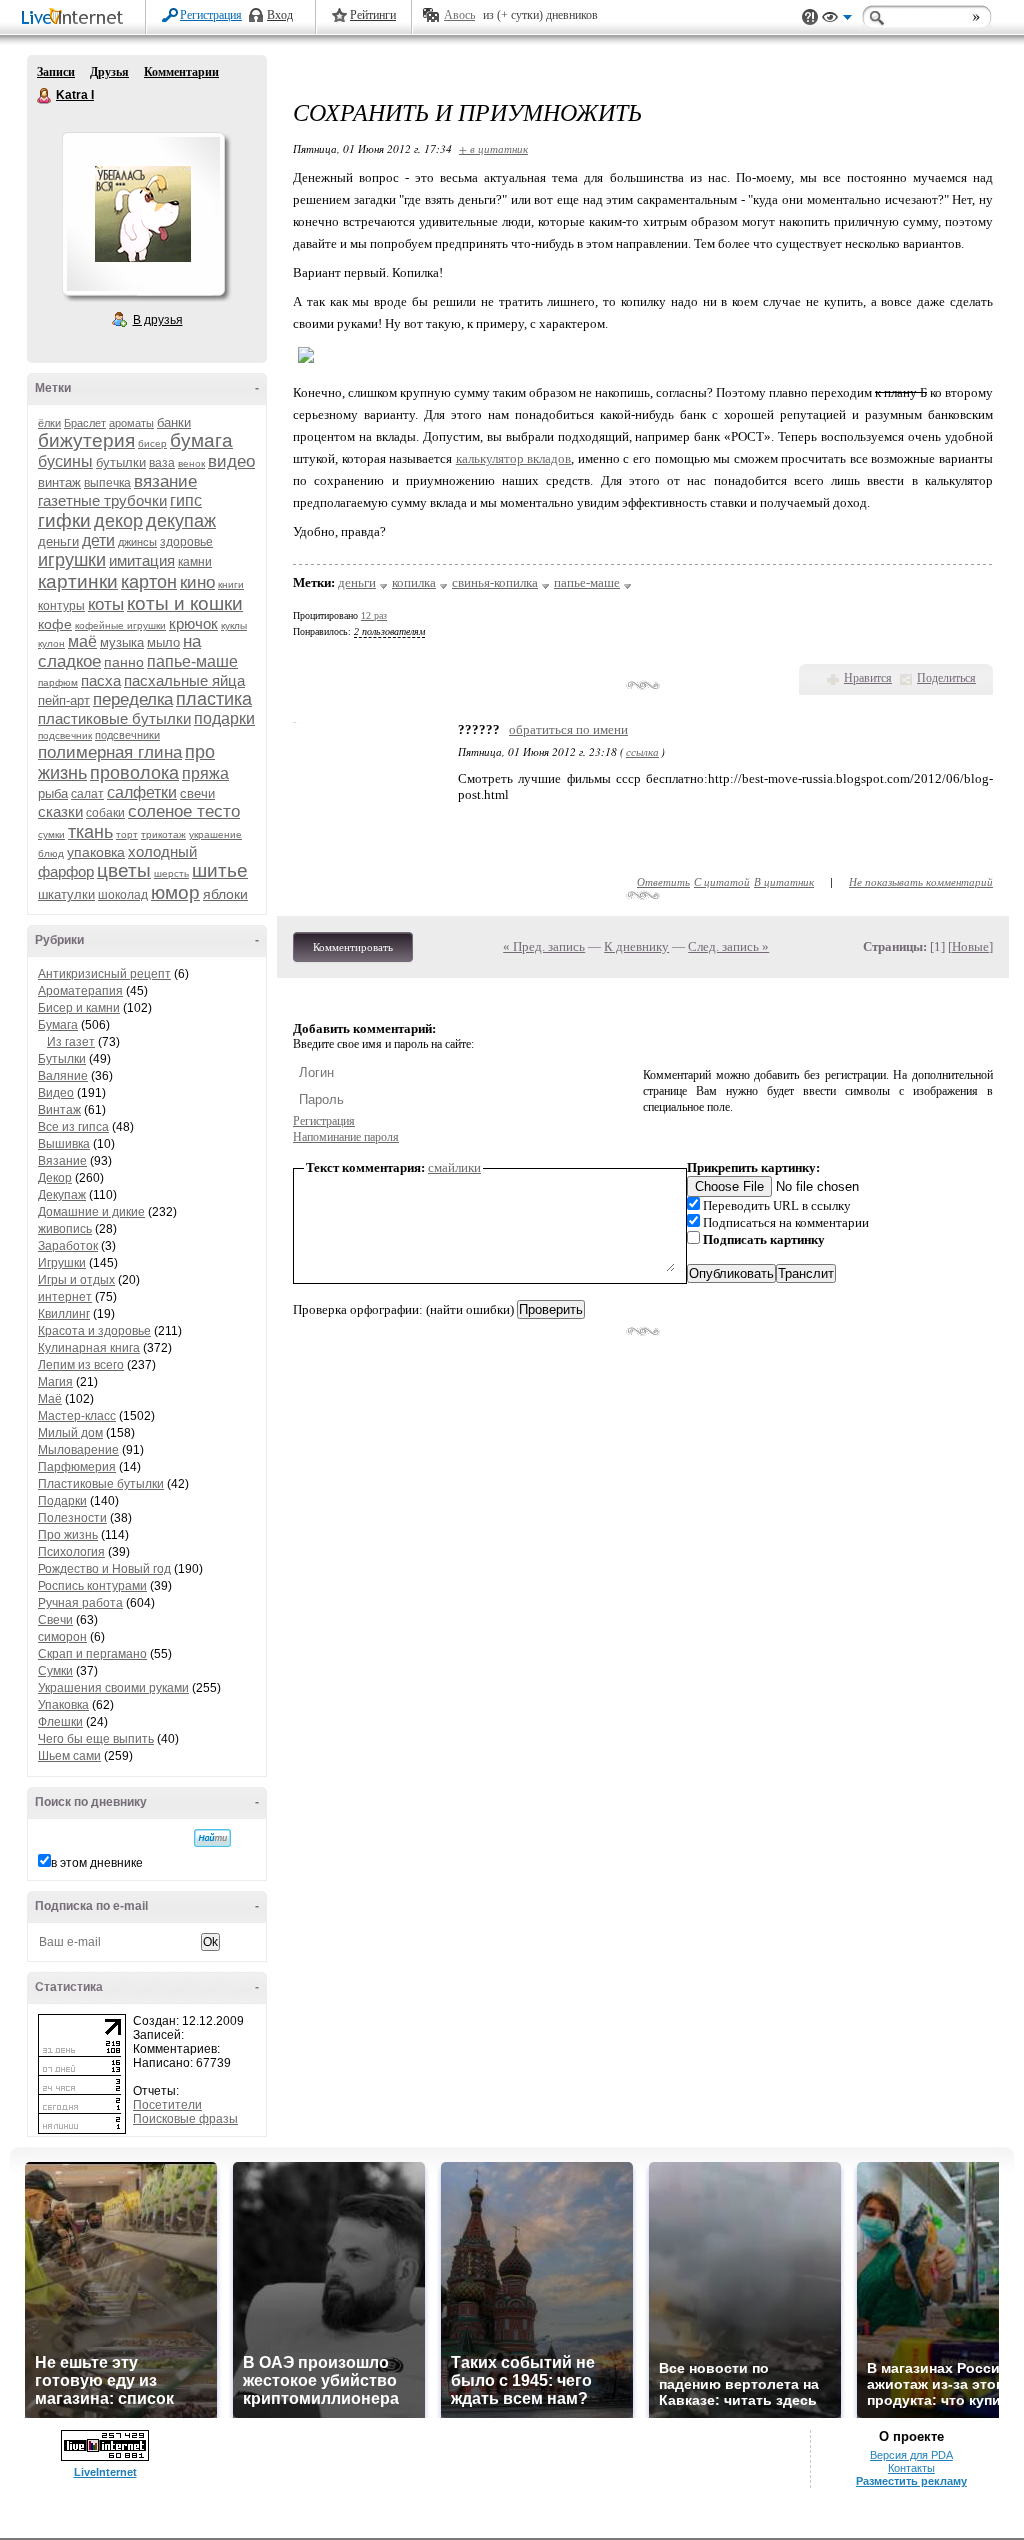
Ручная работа (80, 1603)
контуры (61, 606)
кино (197, 582)
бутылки (121, 462)
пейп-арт (64, 700)
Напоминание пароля (346, 1137)
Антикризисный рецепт (104, 974)
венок (191, 463)
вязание (165, 481)
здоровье (186, 542)
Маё (50, 1399)
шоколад (123, 895)
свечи (197, 793)
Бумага (58, 1025)
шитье (220, 870)
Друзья (109, 72)
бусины (65, 461)
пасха (101, 680)
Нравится (868, 678)
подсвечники (127, 735)
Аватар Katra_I (143, 214)
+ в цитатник (493, 148)
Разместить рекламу (911, 2481)
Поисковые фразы (185, 2119)
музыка (122, 642)
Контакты (911, 2468)
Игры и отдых (76, 1280)
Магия (55, 1382)
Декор (55, 1178)
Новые (970, 946)
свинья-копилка (495, 582)
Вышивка (64, 1144)
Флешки (60, 1722)
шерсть (171, 873)
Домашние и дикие (91, 1212)
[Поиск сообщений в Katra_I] (212, 1838)
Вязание (62, 1161)
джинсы (137, 542)
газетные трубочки (102, 500)
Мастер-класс (77, 1416)
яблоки (225, 894)
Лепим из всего (81, 1365)
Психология (71, 1552)
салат (87, 794)
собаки (105, 813)
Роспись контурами (92, 1586)
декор (118, 521)
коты (106, 604)
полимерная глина (110, 752)
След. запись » (728, 946)
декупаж (181, 521)
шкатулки (66, 894)
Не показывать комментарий (921, 881)
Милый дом (70, 1433)
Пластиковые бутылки (101, 1484)
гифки (64, 520)
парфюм (58, 682)
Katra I (45, 96)
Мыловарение (78, 1450)
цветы (124, 870)
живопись (65, 1229)
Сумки (55, 1671)
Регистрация (211, 15)
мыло (163, 642)
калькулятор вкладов (514, 458)
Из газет (71, 1042)
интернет (65, 1297)
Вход (280, 15)
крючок (193, 623)
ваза (162, 463)
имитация (142, 560)
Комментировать (353, 947)
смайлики (454, 1167)
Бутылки (62, 1059)
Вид (837, 20)
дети (98, 540)
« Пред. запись (544, 946)
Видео (56, 1093)
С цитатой (722, 881)
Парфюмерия (77, 1467)
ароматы (131, 423)
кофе (55, 624)
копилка (414, 582)
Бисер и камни (79, 1008)
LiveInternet (76, 18)
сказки (60, 811)
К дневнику (636, 946)
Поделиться (946, 678)
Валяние (63, 1076)
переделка (133, 699)
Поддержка (810, 17)
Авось (459, 15)
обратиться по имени (568, 729)
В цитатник (784, 881)
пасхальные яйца (184, 680)
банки (174, 422)
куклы (234, 625)
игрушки (72, 560)
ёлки (49, 423)
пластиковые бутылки (114, 718)
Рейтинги (373, 15)
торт (127, 834)
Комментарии (181, 72)
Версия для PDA (911, 2455)
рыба (53, 793)
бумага (201, 440)
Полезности (72, 1518)
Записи (56, 72)
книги (231, 584)
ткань (90, 832)
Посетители (167, 2105)
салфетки (142, 792)
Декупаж (62, 1195)
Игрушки (62, 1263)
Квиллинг (64, 1314)
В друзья (158, 320)
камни (195, 562)
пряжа (205, 773)
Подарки (62, 1501)
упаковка (96, 852)
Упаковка (63, 1705)
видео (231, 461)
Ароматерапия (80, 991)
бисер (152, 443)
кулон (51, 643)
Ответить (663, 881)
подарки (224, 718)
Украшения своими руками (113, 1688)
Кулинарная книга (89, 1348)
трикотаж (163, 834)
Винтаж (59, 1110)
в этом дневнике (97, 1863)
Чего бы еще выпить (96, 1739)
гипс (186, 500)
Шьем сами (69, 1756)
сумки (51, 834)
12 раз (374, 615)
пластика (214, 699)
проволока (134, 773)
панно (124, 662)
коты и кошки (185, 603)
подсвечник (65, 735)
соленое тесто (184, 811)
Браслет (85, 423)
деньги (58, 541)
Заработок (68, 1246)
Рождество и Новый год (104, 1569)
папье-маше (192, 661)
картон (149, 582)
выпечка (107, 483)
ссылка (642, 751)
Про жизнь (68, 1535)
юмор (175, 892)
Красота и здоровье (94, 1331)
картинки (78, 581)
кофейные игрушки (120, 625)
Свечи (55, 1620)
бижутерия (86, 440)
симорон (62, 1637)
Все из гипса (73, 1127)
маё (82, 641)
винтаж (59, 482)
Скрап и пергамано (92, 1654)
